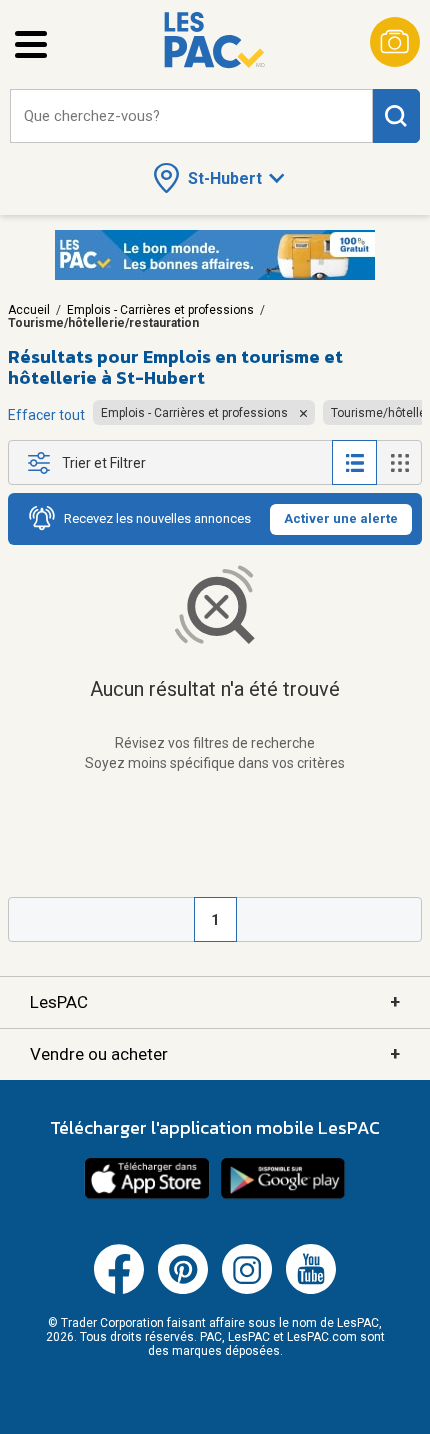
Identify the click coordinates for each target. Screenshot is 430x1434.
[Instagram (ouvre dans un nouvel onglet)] (247, 1290)
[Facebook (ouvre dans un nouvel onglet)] (119, 1290)
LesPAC (215, 1001)
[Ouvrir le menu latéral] (31, 44)
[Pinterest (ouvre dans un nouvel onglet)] (183, 1290)
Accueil (29, 310)
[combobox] (191, 116)
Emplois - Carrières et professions (160, 310)
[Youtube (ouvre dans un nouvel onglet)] (311, 1290)
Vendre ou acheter (215, 1053)
